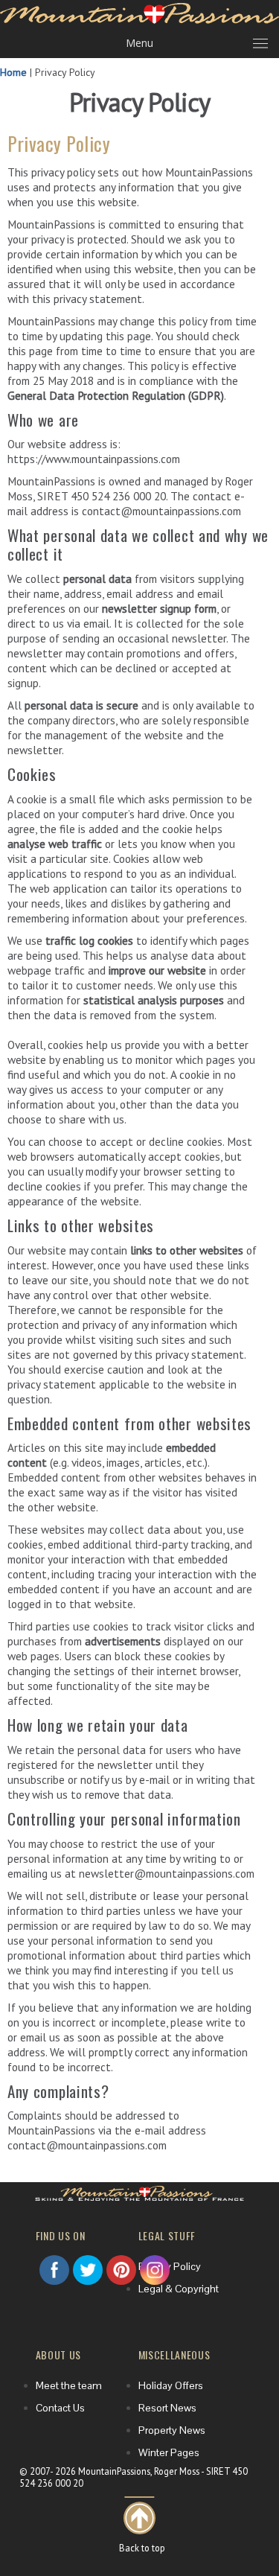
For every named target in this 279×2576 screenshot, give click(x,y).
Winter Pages (169, 2406)
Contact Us (60, 2361)
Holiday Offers (171, 2339)
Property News (172, 2383)
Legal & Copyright (179, 2242)
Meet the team (69, 2339)
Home (13, 72)
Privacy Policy (170, 2219)
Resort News (167, 2361)
